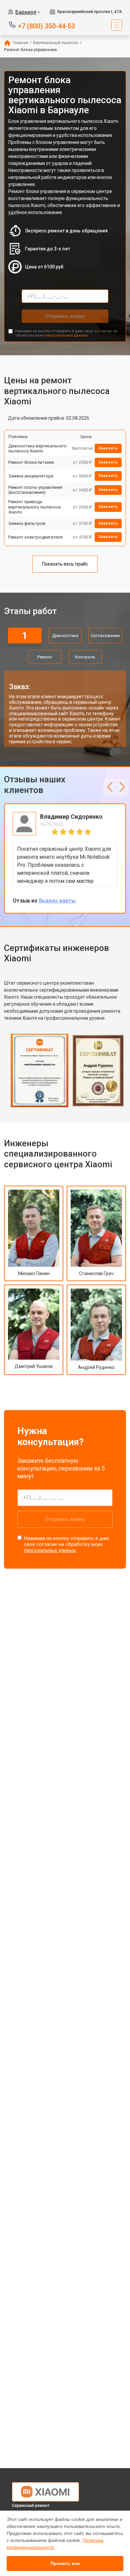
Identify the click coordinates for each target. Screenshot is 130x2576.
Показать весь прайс (65, 564)
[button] (110, 787)
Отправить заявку (65, 316)
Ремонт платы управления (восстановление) (35, 490)
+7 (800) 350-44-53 (46, 26)
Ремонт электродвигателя (35, 537)
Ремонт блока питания (31, 462)
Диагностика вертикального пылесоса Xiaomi (37, 449)
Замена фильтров (27, 523)
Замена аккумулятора (31, 476)
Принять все (65, 2563)
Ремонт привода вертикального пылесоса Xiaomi (34, 507)
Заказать (108, 448)
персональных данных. (67, 335)
